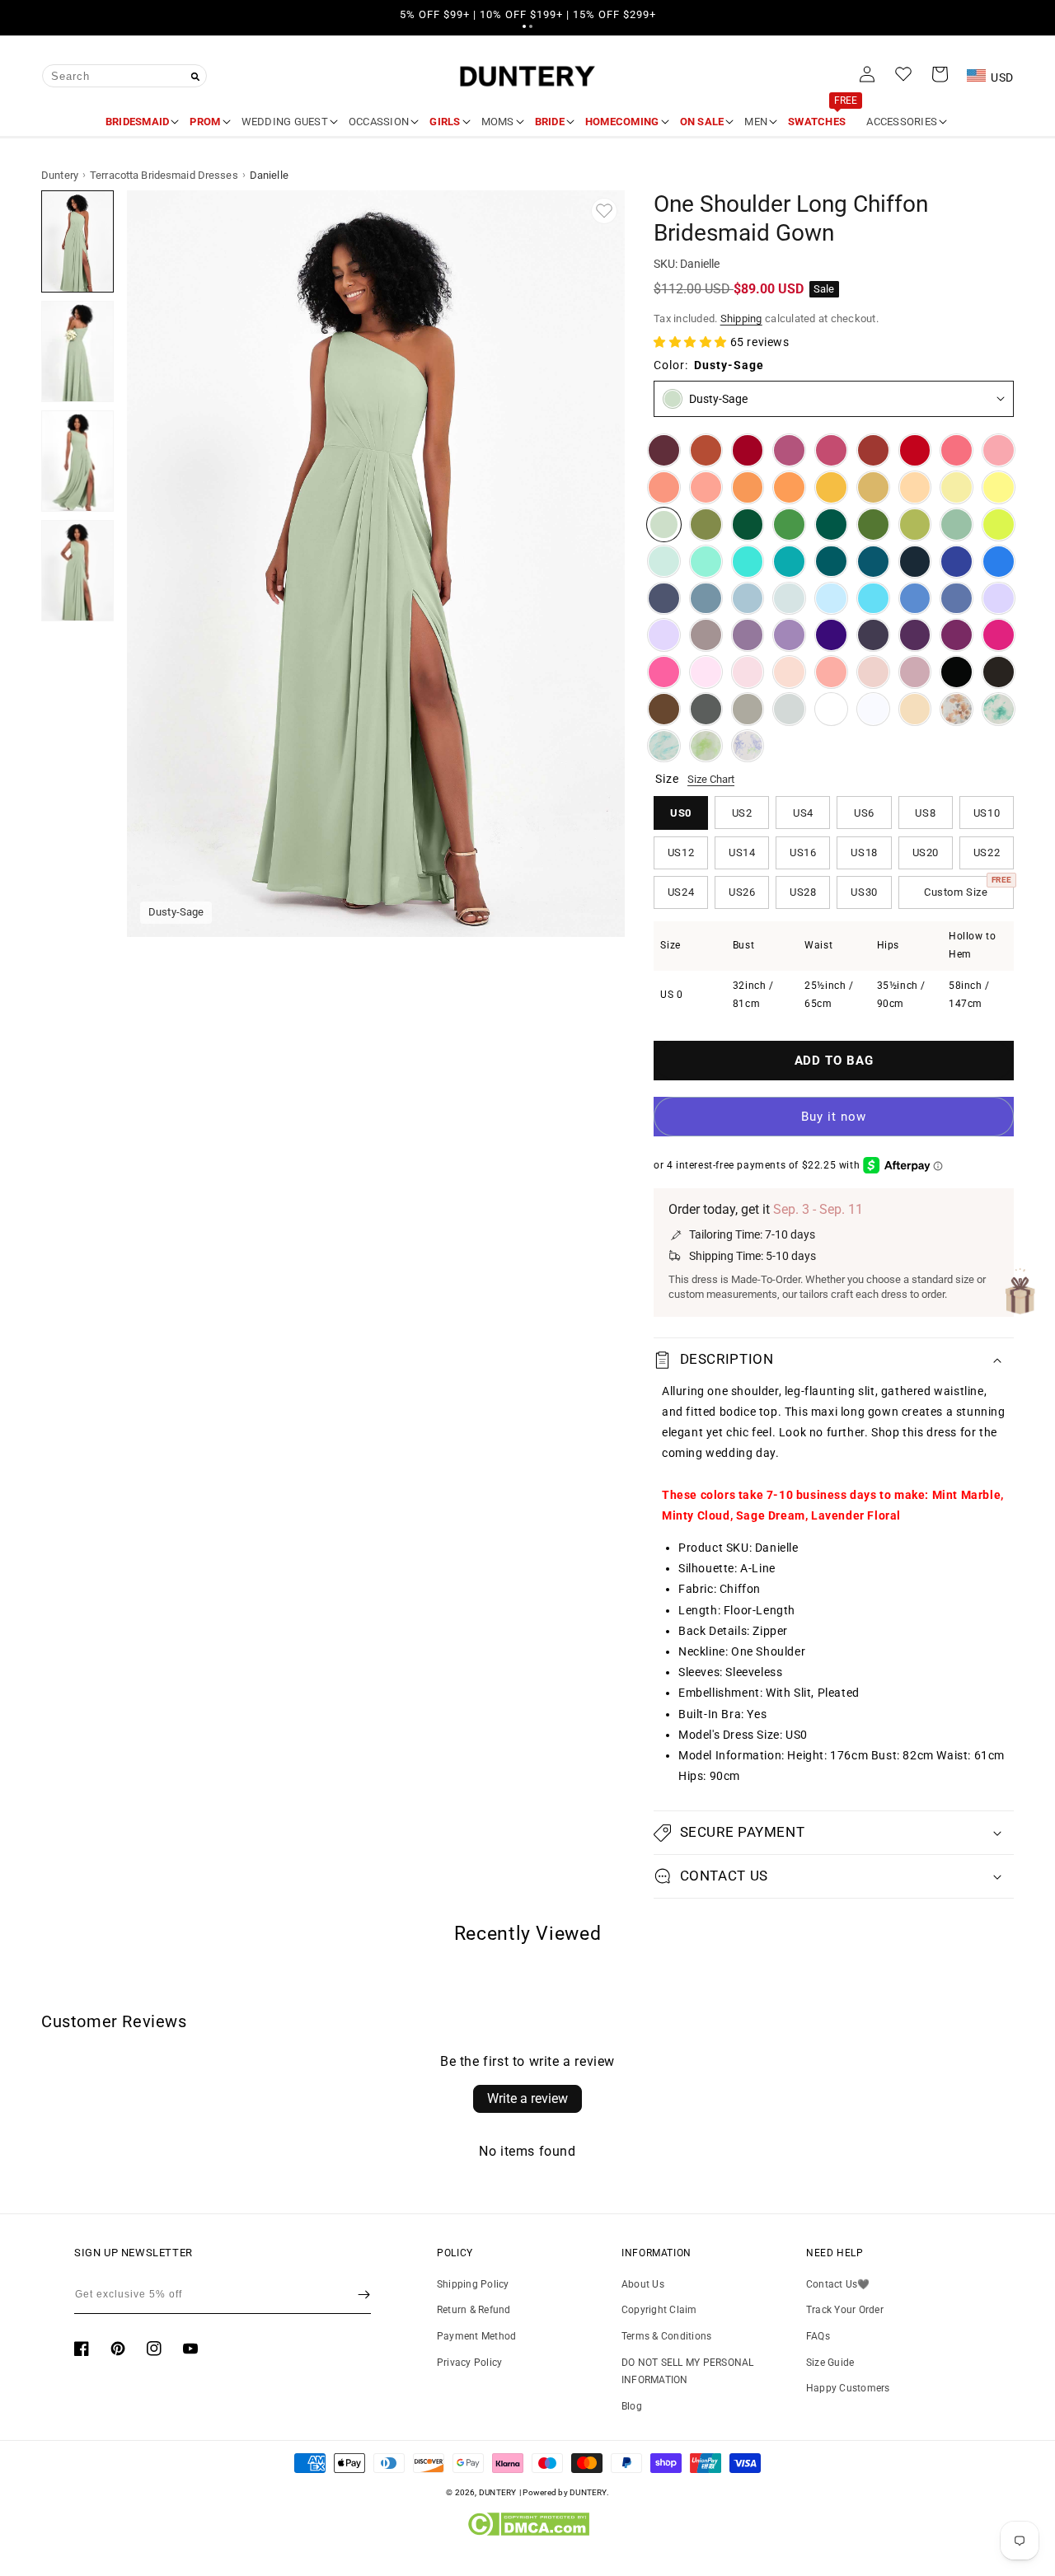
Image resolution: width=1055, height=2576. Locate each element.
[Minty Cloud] (664, 746)
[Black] (957, 672)
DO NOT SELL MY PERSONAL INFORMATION (688, 2372)
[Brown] (664, 709)
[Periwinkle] (957, 599)
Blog (632, 2406)
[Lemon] (999, 487)
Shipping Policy (473, 2284)
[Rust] (873, 450)
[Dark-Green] (748, 525)
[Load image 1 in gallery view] (77, 241)
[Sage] (957, 525)
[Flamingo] (999, 450)
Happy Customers (848, 2388)
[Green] (789, 525)
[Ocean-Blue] (999, 562)
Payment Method (476, 2336)
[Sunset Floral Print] (957, 709)
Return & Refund (474, 2310)
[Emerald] (831, 525)
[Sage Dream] (706, 746)
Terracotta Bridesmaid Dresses (164, 175)
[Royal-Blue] (957, 562)
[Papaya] (664, 487)
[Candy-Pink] (706, 672)
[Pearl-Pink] (789, 672)
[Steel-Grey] (706, 709)
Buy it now (834, 1117)
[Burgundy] (748, 450)
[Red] (915, 450)
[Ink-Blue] (873, 562)
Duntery (60, 175)
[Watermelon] (957, 450)
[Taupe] (748, 709)
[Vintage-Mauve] (915, 672)
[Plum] (873, 635)
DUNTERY (498, 2492)
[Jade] (789, 562)
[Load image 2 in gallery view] (77, 351)
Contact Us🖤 (838, 2284)
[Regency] (831, 635)
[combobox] (124, 76)
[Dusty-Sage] (664, 525)
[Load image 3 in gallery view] (77, 461)
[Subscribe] (364, 2294)
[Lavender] (999, 599)
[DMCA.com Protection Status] (528, 2532)
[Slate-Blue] (706, 599)
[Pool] (873, 599)
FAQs (818, 2336)
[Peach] (915, 487)
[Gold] (873, 487)
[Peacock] (831, 562)
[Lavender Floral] (748, 746)
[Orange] (748, 487)
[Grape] (915, 635)
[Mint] (664, 562)
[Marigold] (831, 487)
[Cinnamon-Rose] (831, 450)
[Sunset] (706, 487)
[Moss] (873, 525)
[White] (873, 709)
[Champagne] (915, 709)
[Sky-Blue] (831, 599)
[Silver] (789, 709)
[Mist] (789, 599)
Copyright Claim (659, 2310)
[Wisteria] (748, 635)
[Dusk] (706, 635)
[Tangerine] (789, 487)
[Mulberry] (789, 450)
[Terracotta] (706, 450)
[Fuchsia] (999, 635)
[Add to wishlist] (604, 211)
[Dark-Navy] (915, 562)
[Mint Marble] (999, 709)
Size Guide (830, 2363)
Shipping (741, 318)
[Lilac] (664, 635)
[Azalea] (664, 672)
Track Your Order (845, 2310)
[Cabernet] (664, 450)
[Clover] (915, 525)
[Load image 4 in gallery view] (77, 571)
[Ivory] (831, 709)
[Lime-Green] (999, 525)
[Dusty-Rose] (873, 672)
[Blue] (915, 599)
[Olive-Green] (706, 525)
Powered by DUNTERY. (566, 2492)
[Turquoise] (706, 562)
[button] (524, 26)
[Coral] (831, 672)
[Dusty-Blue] (748, 599)
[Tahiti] (789, 635)
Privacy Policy (469, 2363)
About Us (643, 2284)
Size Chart (711, 779)
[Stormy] (664, 599)
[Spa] (748, 562)
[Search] (195, 77)
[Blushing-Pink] (748, 672)
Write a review (527, 2098)
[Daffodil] (957, 487)
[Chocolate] (999, 672)
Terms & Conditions (666, 2336)
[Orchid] (957, 635)
